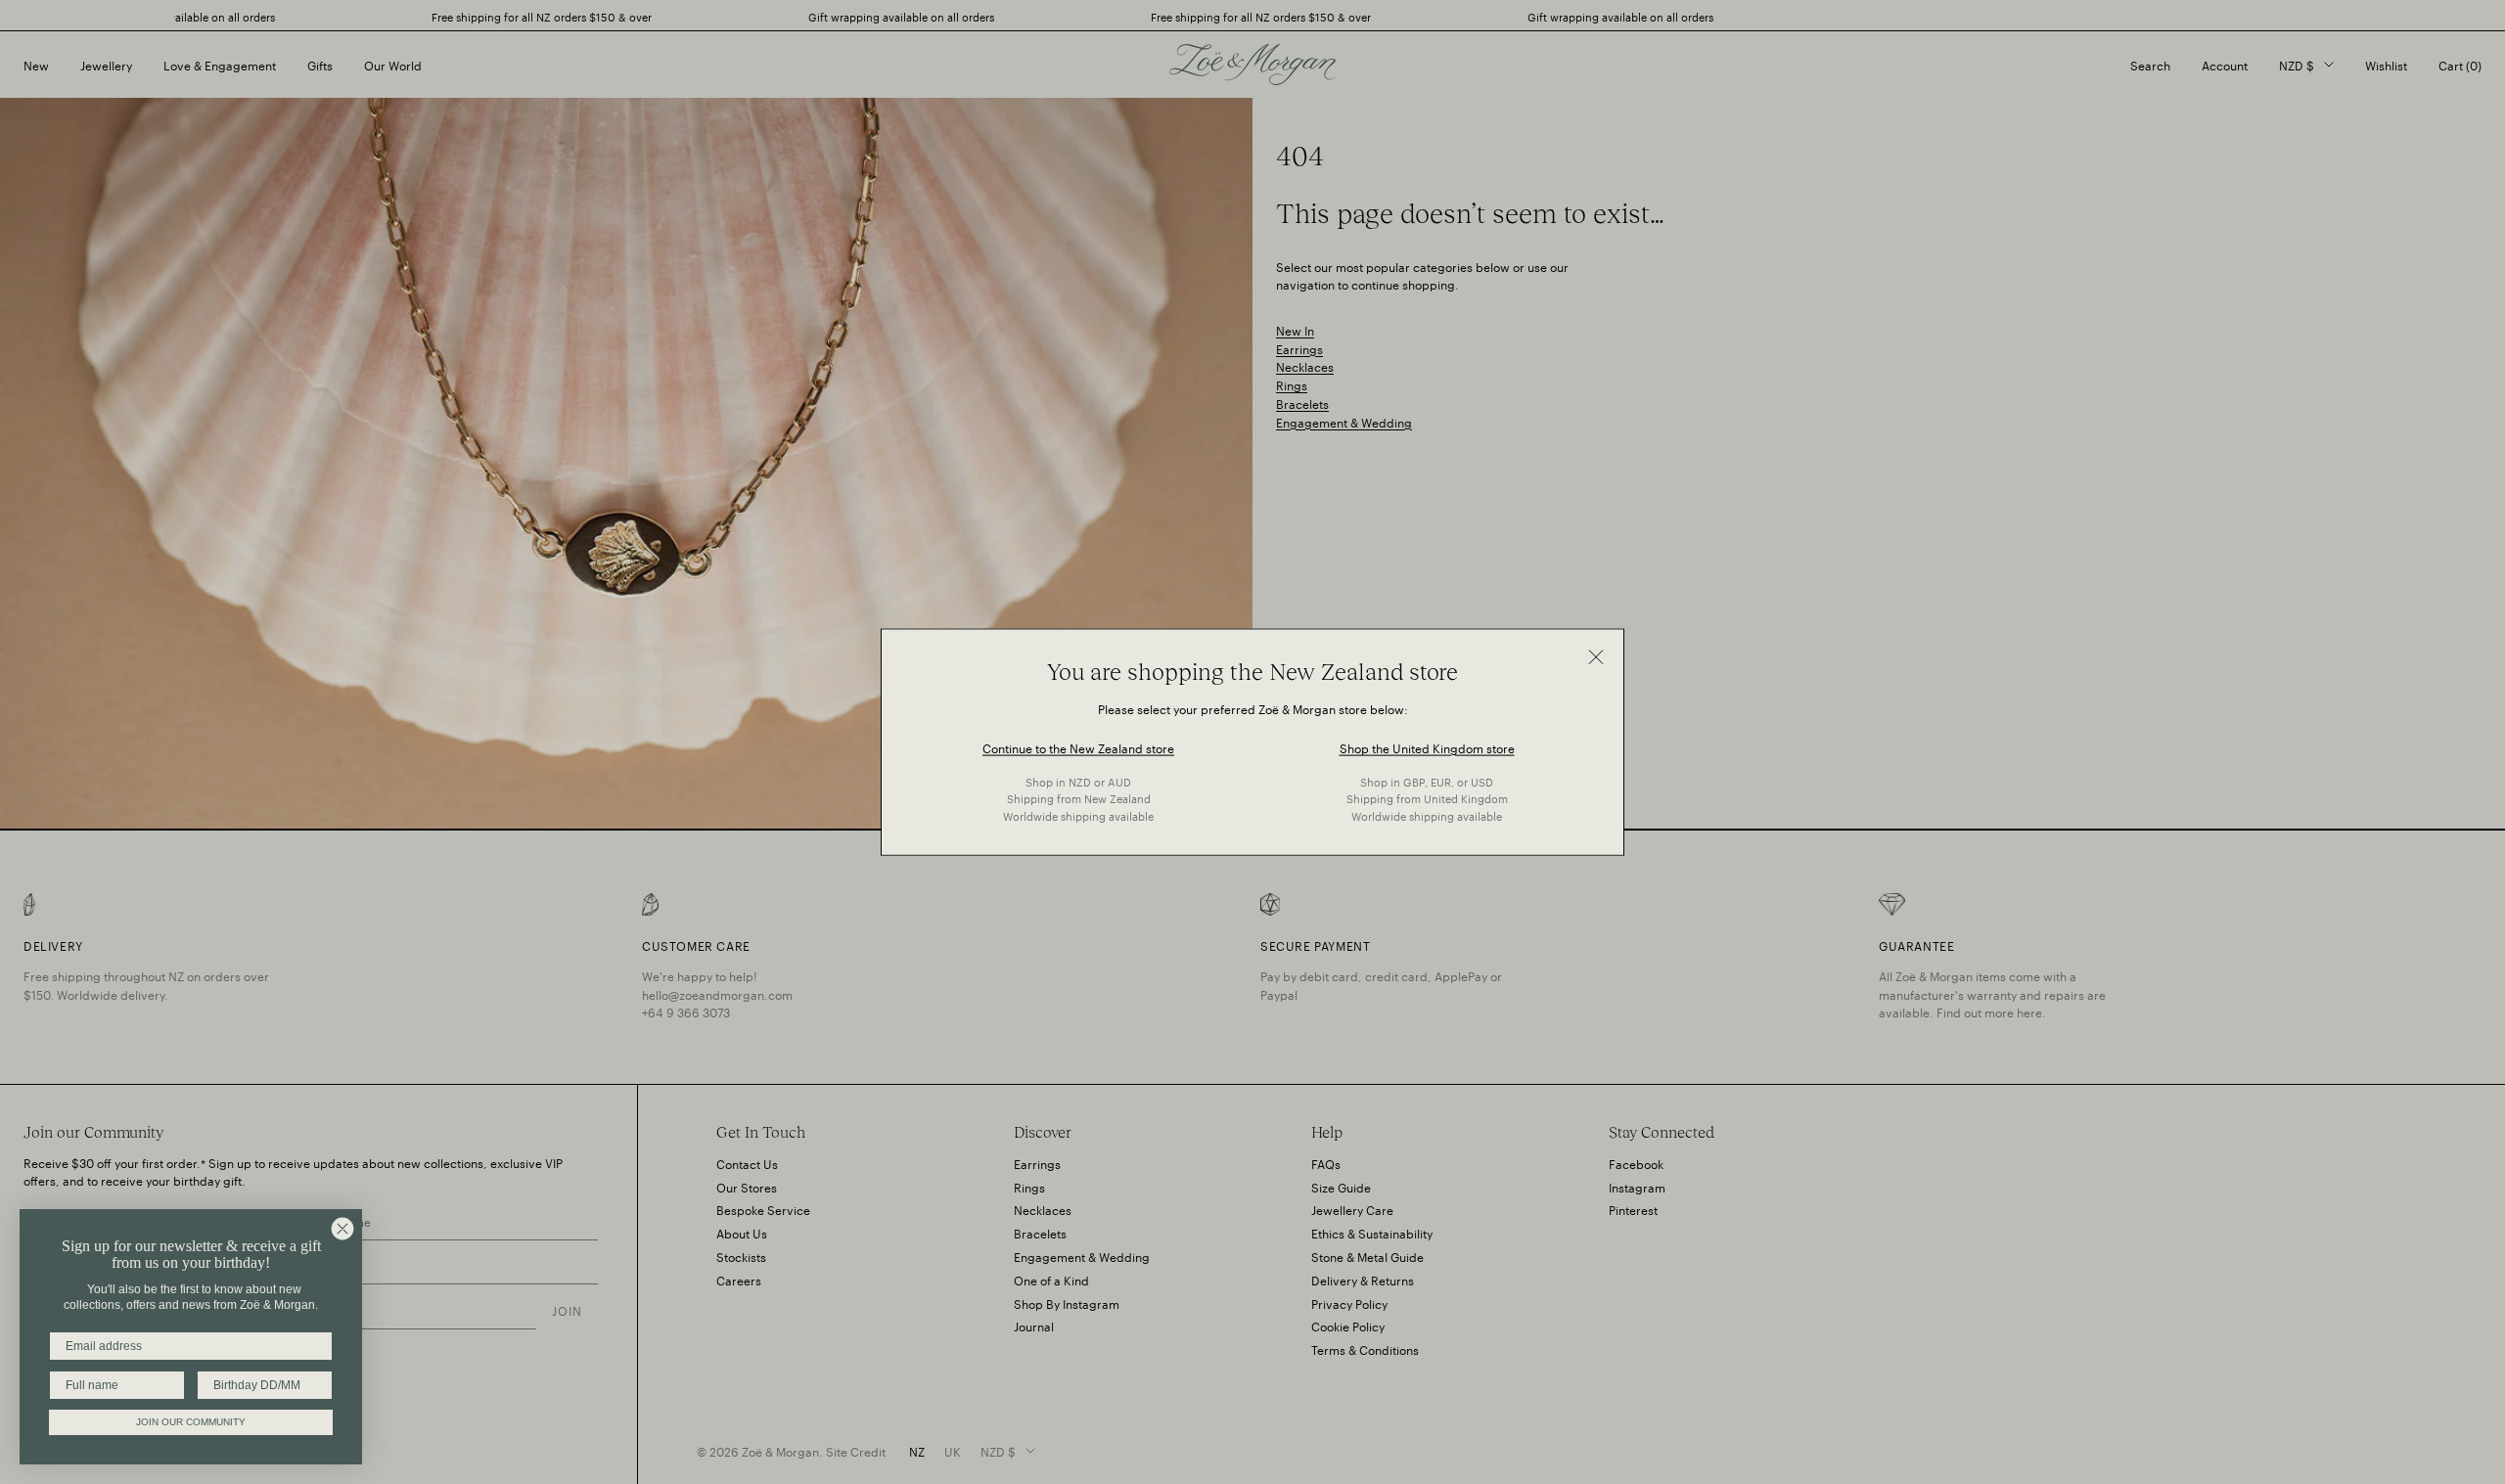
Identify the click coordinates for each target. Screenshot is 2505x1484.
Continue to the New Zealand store (1078, 746)
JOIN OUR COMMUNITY (191, 1422)
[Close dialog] (342, 1229)
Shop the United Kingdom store (1427, 746)
